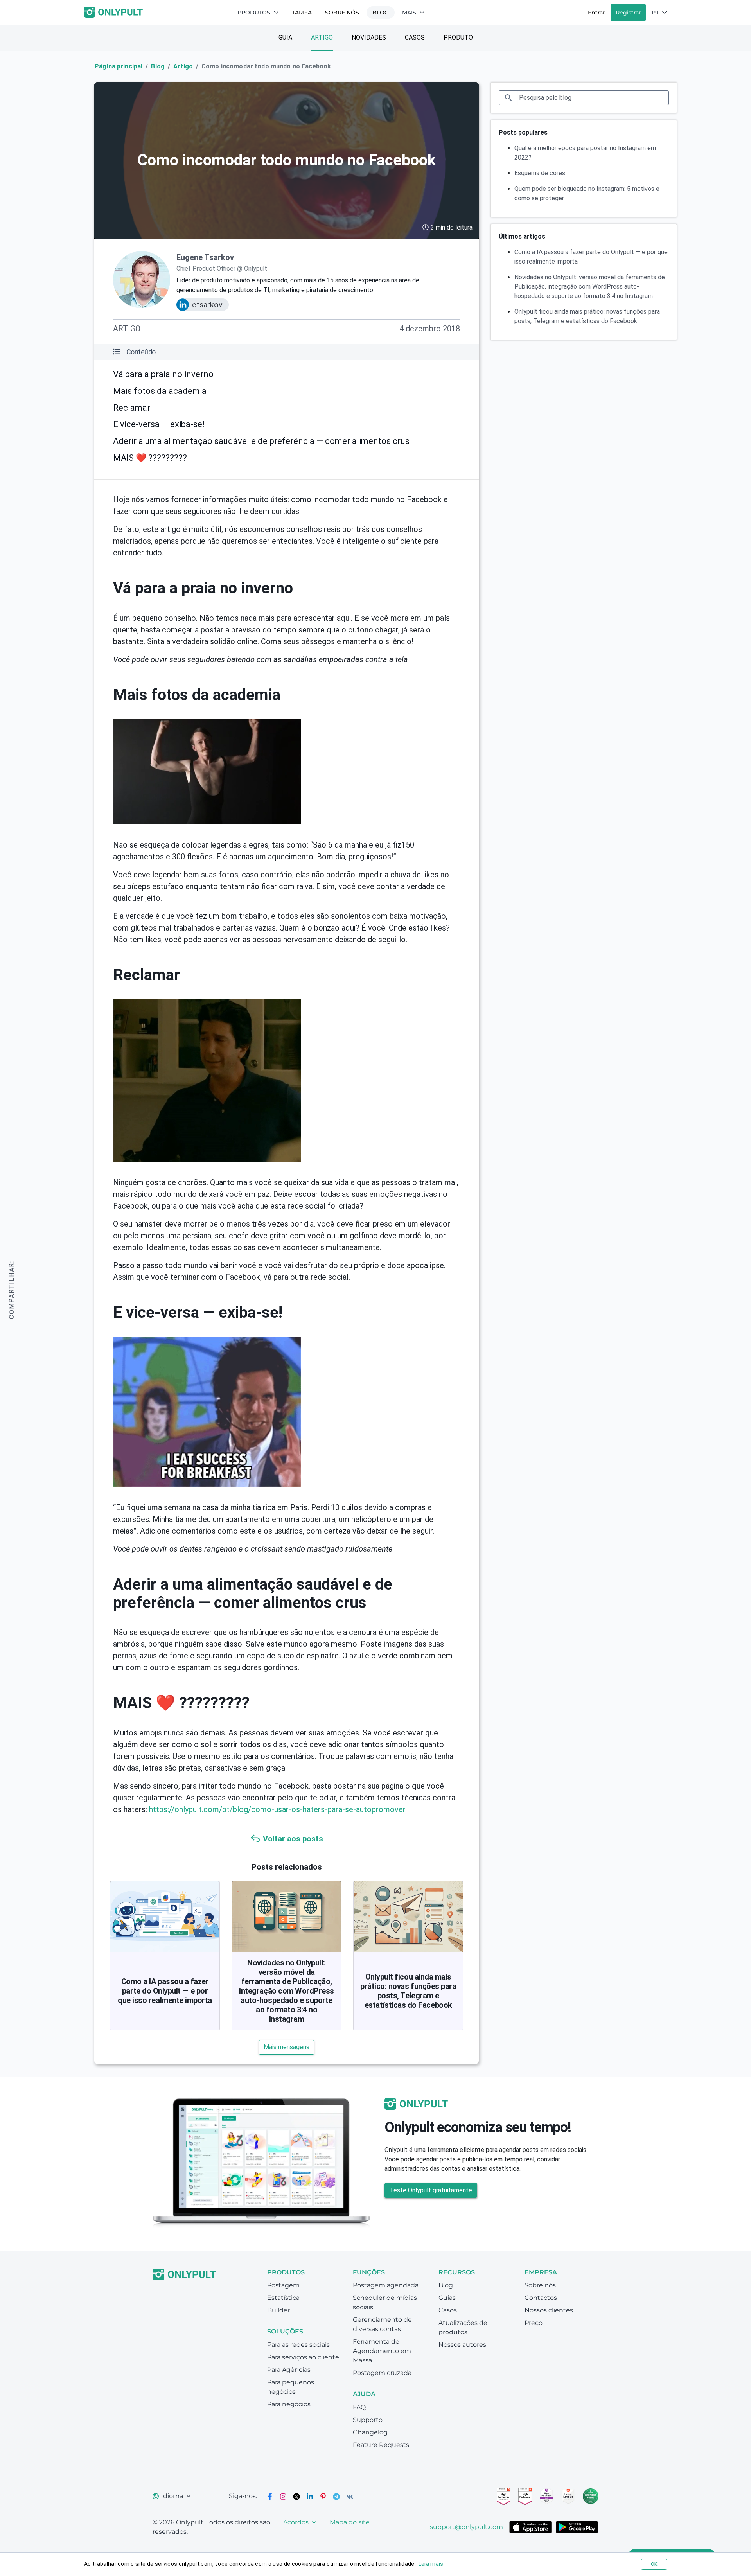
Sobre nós (342, 13)
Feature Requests (381, 2445)
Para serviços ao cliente (303, 2357)
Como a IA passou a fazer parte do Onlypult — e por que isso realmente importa (165, 1991)
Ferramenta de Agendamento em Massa (382, 2351)
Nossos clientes (549, 2310)
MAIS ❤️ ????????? (150, 458)
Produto (458, 37)
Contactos (541, 2298)
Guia (285, 37)
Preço (534, 2323)
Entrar (596, 13)
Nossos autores (462, 2345)
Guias (447, 2298)
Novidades (369, 37)
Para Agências (289, 2370)
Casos (415, 37)
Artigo (322, 37)
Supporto (368, 2420)
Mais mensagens (287, 2047)
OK (654, 2564)
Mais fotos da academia (160, 391)
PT (655, 13)
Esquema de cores (540, 173)
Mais (409, 13)
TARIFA (302, 13)
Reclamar (132, 408)
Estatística (283, 2298)
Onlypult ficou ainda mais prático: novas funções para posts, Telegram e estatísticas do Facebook (408, 1991)
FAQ (359, 2407)
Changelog (370, 2432)
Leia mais (431, 2564)
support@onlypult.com (466, 2527)
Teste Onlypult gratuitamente (431, 2190)
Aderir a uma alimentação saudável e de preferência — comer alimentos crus (261, 441)
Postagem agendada (386, 2285)
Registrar (628, 13)
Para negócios (289, 2404)
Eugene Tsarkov (205, 257)
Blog (381, 13)
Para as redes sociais (298, 2345)
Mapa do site (350, 2522)
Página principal (119, 66)
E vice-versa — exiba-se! (159, 424)
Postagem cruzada (382, 2373)
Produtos (254, 13)
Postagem (283, 2285)
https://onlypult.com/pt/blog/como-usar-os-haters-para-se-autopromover (277, 1809)
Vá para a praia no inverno (163, 374)
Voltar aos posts (293, 1839)
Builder (278, 2310)
